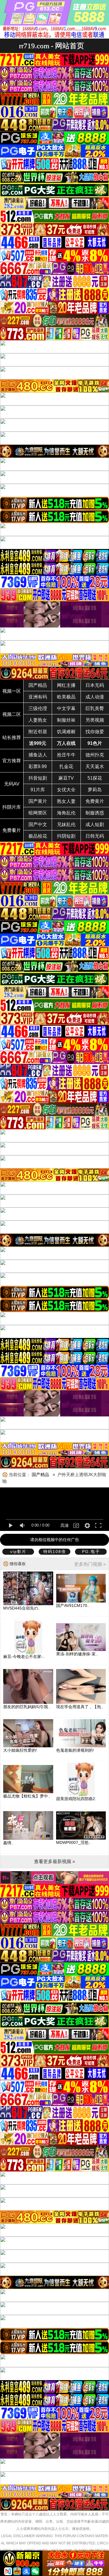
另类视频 (95, 720)
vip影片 (18, 1552)
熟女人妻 (66, 801)
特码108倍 (55, 1552)
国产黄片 (38, 801)
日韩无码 (95, 836)
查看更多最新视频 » (54, 1861)
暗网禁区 (38, 813)
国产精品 (38, 685)
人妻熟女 (38, 720)
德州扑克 (95, 755)
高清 (65, 1525)
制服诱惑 (95, 813)
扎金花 (66, 766)
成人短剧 (95, 824)
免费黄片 (95, 801)
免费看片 (12, 830)
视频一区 (12, 691)
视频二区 (12, 714)
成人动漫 (95, 697)
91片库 (38, 790)
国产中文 (38, 824)
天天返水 (95, 766)
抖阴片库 (12, 807)
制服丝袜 (66, 720)
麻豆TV (66, 778)
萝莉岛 (95, 790)
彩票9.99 (38, 766)
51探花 (95, 778)
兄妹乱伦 (66, 824)
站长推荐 (12, 737)
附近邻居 (38, 732)
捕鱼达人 (38, 755)
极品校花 (38, 836)
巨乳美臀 (95, 708)
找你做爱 (95, 732)
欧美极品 (66, 697)
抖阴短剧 (66, 836)
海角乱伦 (66, 813)
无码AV (12, 784)
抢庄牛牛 (66, 755)
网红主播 (66, 685)
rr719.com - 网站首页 (51, 46)
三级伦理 (38, 708)
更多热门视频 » (90, 1564)
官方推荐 (12, 761)
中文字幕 (66, 708)
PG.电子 (91, 1552)
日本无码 (95, 685)
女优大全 (66, 790)
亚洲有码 (38, 697)
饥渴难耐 (66, 732)
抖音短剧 (38, 778)
